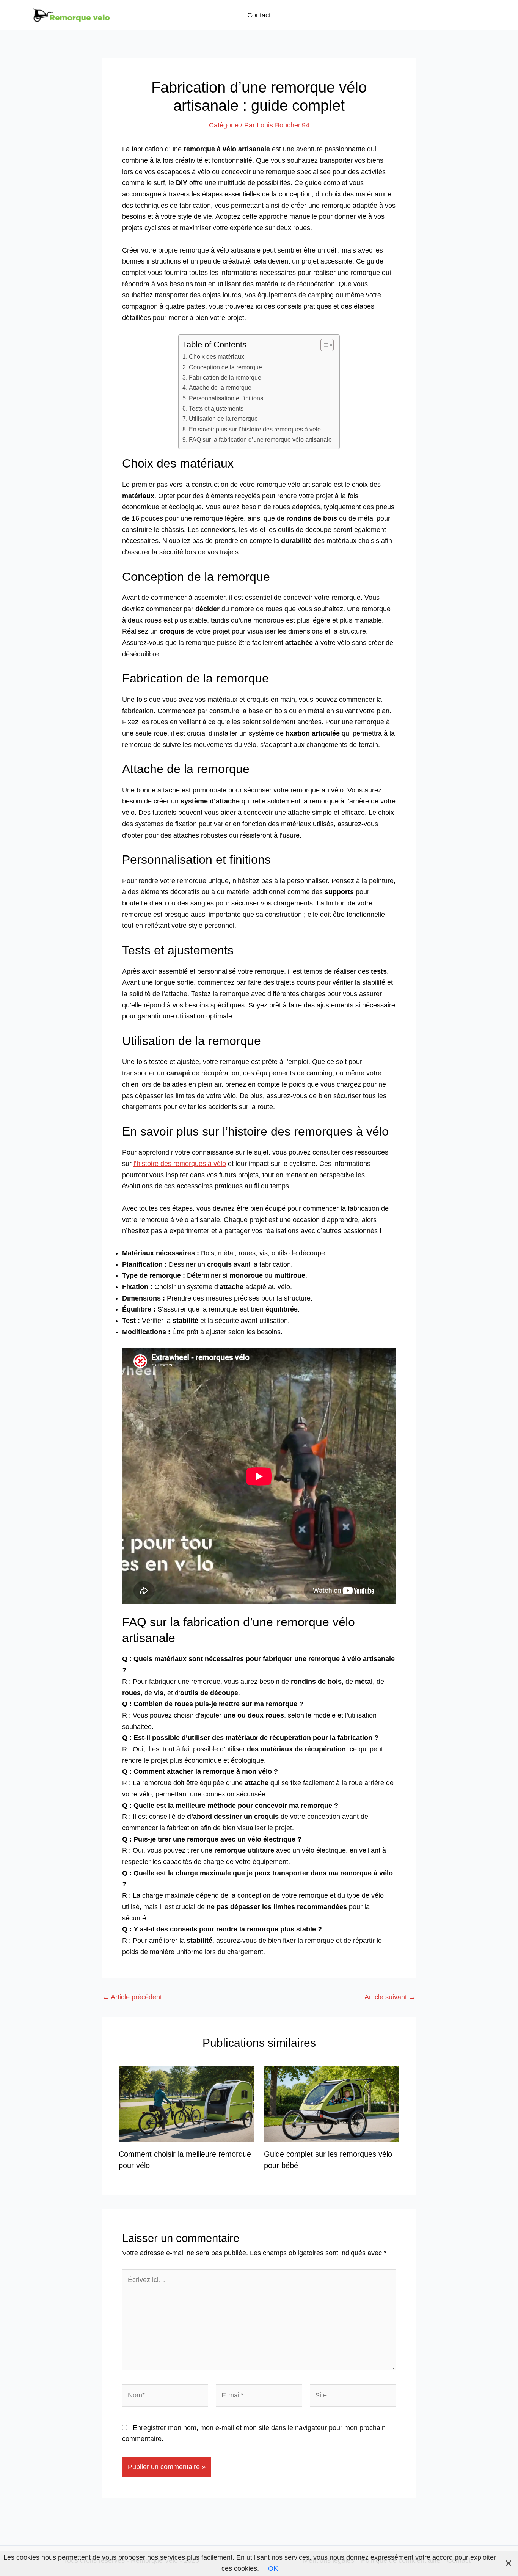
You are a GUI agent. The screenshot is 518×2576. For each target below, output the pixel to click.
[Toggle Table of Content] (323, 345)
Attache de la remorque (220, 387)
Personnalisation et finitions (226, 398)
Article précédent (132, 1997)
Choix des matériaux (216, 356)
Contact (259, 15)
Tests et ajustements (216, 408)
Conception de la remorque (225, 367)
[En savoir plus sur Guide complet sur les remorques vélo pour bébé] (332, 2104)
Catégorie (224, 125)
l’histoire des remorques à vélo (180, 1164)
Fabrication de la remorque (225, 377)
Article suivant (390, 1997)
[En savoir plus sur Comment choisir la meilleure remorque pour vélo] (187, 2104)
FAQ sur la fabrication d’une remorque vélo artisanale (260, 439)
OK (273, 2568)
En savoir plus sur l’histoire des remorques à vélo (255, 429)
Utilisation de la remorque (223, 419)
